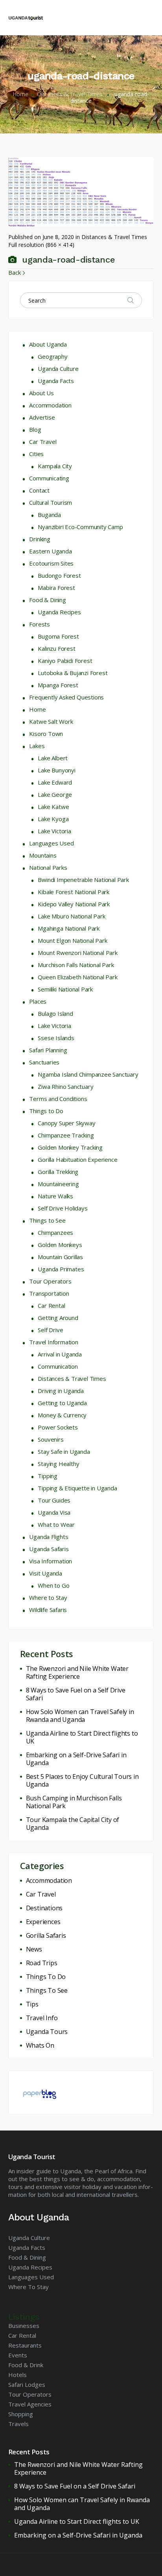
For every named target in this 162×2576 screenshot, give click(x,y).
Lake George (55, 794)
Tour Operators (50, 1281)
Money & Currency (62, 1415)
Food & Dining (47, 600)
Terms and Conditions (58, 1099)
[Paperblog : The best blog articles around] (40, 2092)
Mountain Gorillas (60, 1257)
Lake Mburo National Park (71, 916)
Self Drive (50, 1330)
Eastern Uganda (50, 551)
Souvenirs (51, 1439)
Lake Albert (53, 758)
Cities (36, 454)
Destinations (44, 1908)
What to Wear (56, 1524)
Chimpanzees (55, 1232)
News (34, 1949)
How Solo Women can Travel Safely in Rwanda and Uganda (80, 1716)
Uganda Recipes (59, 612)
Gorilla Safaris (46, 1935)
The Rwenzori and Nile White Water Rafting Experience (77, 1672)
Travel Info (42, 2018)
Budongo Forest (59, 575)
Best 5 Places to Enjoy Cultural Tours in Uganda (82, 1780)
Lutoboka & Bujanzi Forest (73, 673)
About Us (41, 393)
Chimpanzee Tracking (66, 1135)
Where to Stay (48, 1597)
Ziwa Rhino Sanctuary (65, 1086)
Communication (58, 1366)
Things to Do (46, 1111)
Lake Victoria (54, 831)
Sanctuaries (44, 1062)
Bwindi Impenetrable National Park (83, 880)
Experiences (43, 1922)
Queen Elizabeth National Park (77, 977)
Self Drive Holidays (63, 1208)
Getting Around (58, 1318)
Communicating (49, 478)
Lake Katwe (53, 807)
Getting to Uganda (62, 1403)
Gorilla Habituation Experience (77, 1159)
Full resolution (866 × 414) (41, 245)
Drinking (40, 539)
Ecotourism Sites (51, 563)
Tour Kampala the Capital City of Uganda (73, 1824)
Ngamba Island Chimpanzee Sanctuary (88, 1074)
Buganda (49, 515)
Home (20, 94)
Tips (32, 2004)
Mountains (43, 855)
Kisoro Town (46, 734)
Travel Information (53, 1342)
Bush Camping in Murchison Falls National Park (74, 1802)
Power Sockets (58, 1427)
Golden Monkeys (60, 1245)
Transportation (49, 1293)
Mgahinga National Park (69, 928)
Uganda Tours (47, 2032)
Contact (39, 490)
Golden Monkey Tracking (70, 1147)
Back (15, 272)
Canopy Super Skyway (66, 1123)
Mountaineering (58, 1184)
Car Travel (43, 442)
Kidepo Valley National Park (74, 904)
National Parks (48, 867)
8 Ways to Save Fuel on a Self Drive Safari (76, 1694)
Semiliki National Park (65, 989)
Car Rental (51, 1305)
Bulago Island (55, 1013)
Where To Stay (29, 2287)
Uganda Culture (58, 369)
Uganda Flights (49, 1537)
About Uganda (48, 344)
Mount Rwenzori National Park (77, 953)
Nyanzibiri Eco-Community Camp (80, 527)
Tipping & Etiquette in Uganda (77, 1488)
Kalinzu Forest (56, 648)
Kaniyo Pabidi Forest (65, 661)
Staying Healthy (58, 1464)
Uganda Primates (61, 1269)
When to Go (53, 1585)
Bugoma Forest (58, 636)
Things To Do (46, 1977)
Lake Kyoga (53, 819)
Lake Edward (55, 782)
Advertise (42, 417)
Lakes (37, 746)
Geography (52, 356)
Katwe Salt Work (51, 721)
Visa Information (51, 1561)
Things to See (47, 1220)
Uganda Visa (54, 1512)
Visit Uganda (46, 1573)
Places (38, 1001)
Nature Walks (55, 1196)
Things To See (47, 1990)
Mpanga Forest (58, 685)
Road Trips (42, 1963)
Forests (40, 624)
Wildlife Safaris (48, 1610)
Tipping (48, 1476)
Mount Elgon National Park (72, 940)
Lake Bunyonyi (56, 770)
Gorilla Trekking (58, 1172)
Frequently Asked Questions (66, 697)
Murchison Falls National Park (76, 965)
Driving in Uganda (61, 1391)
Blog (35, 429)
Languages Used (51, 843)
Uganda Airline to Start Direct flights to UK (82, 1737)
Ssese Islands (56, 1038)
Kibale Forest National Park (74, 892)
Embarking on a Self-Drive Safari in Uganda (76, 1759)
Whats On (40, 2045)
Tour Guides (54, 1500)
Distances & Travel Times (70, 94)
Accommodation (50, 405)
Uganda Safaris (49, 1549)
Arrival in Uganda (60, 1354)
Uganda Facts (56, 381)
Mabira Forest (56, 588)
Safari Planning (48, 1050)
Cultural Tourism (51, 502)
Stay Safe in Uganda (64, 1451)
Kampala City (55, 466)
